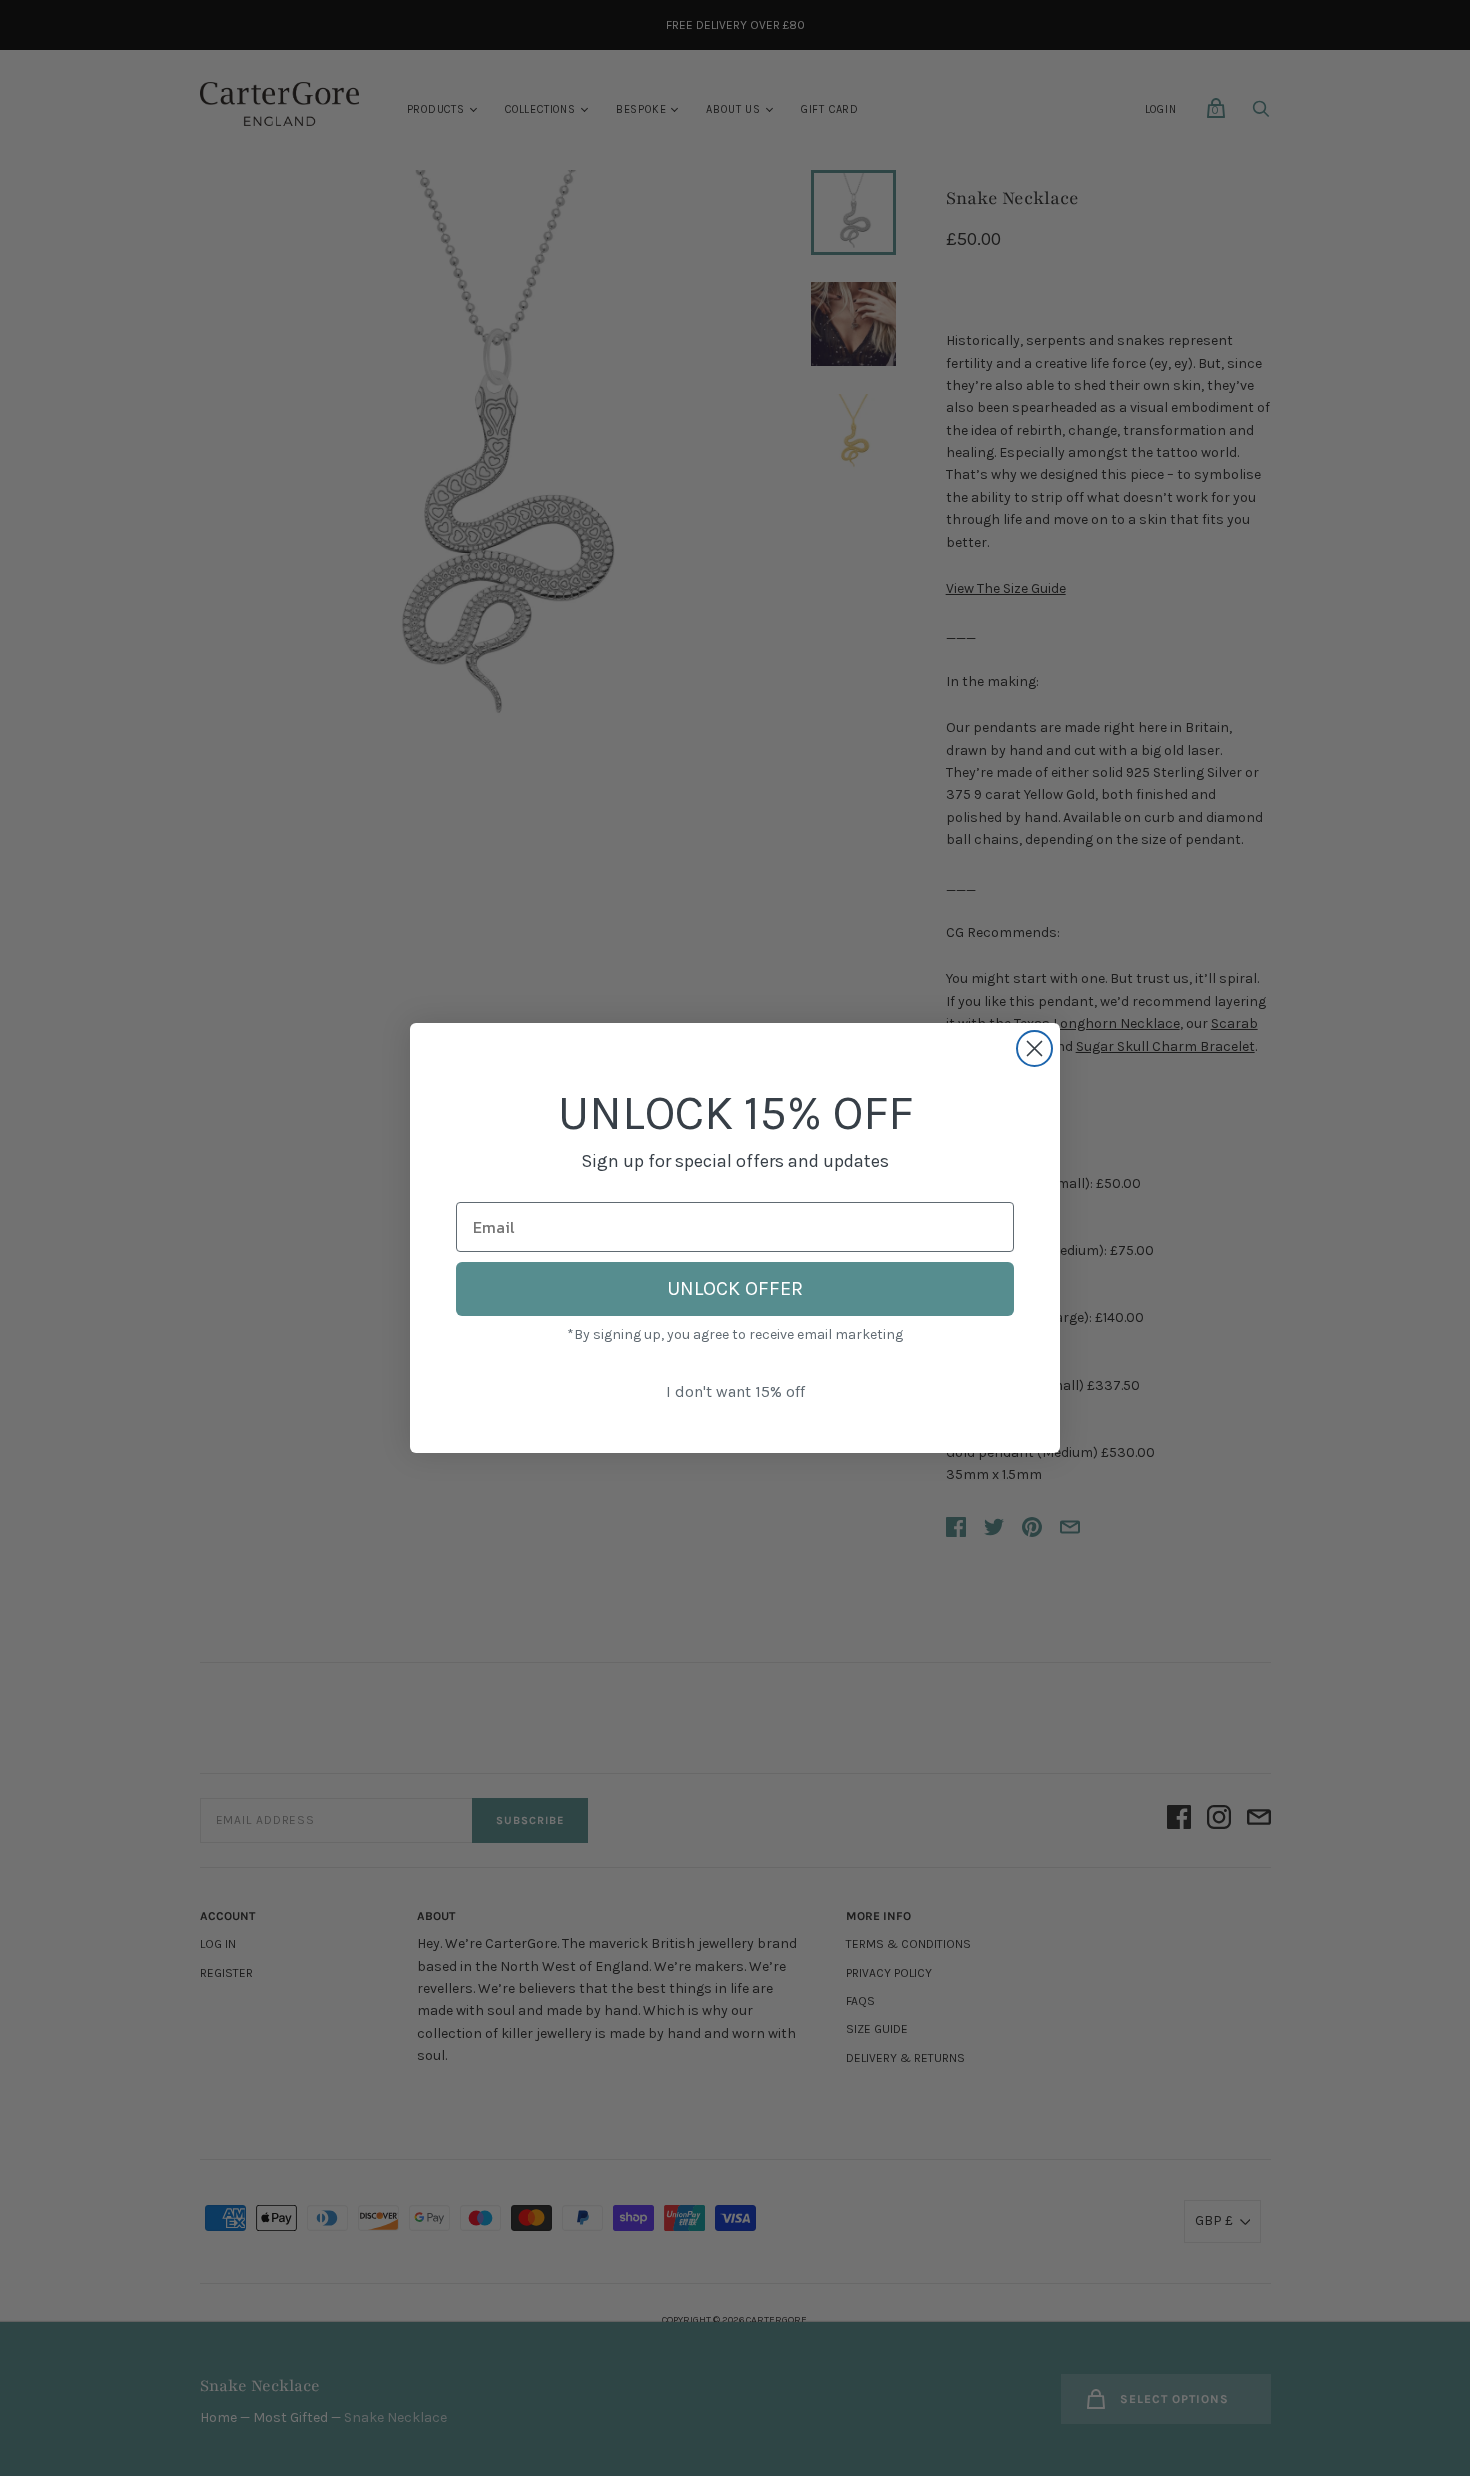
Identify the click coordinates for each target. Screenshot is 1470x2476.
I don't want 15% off (735, 1391)
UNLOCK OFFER (735, 1288)
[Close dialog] (1034, 1048)
